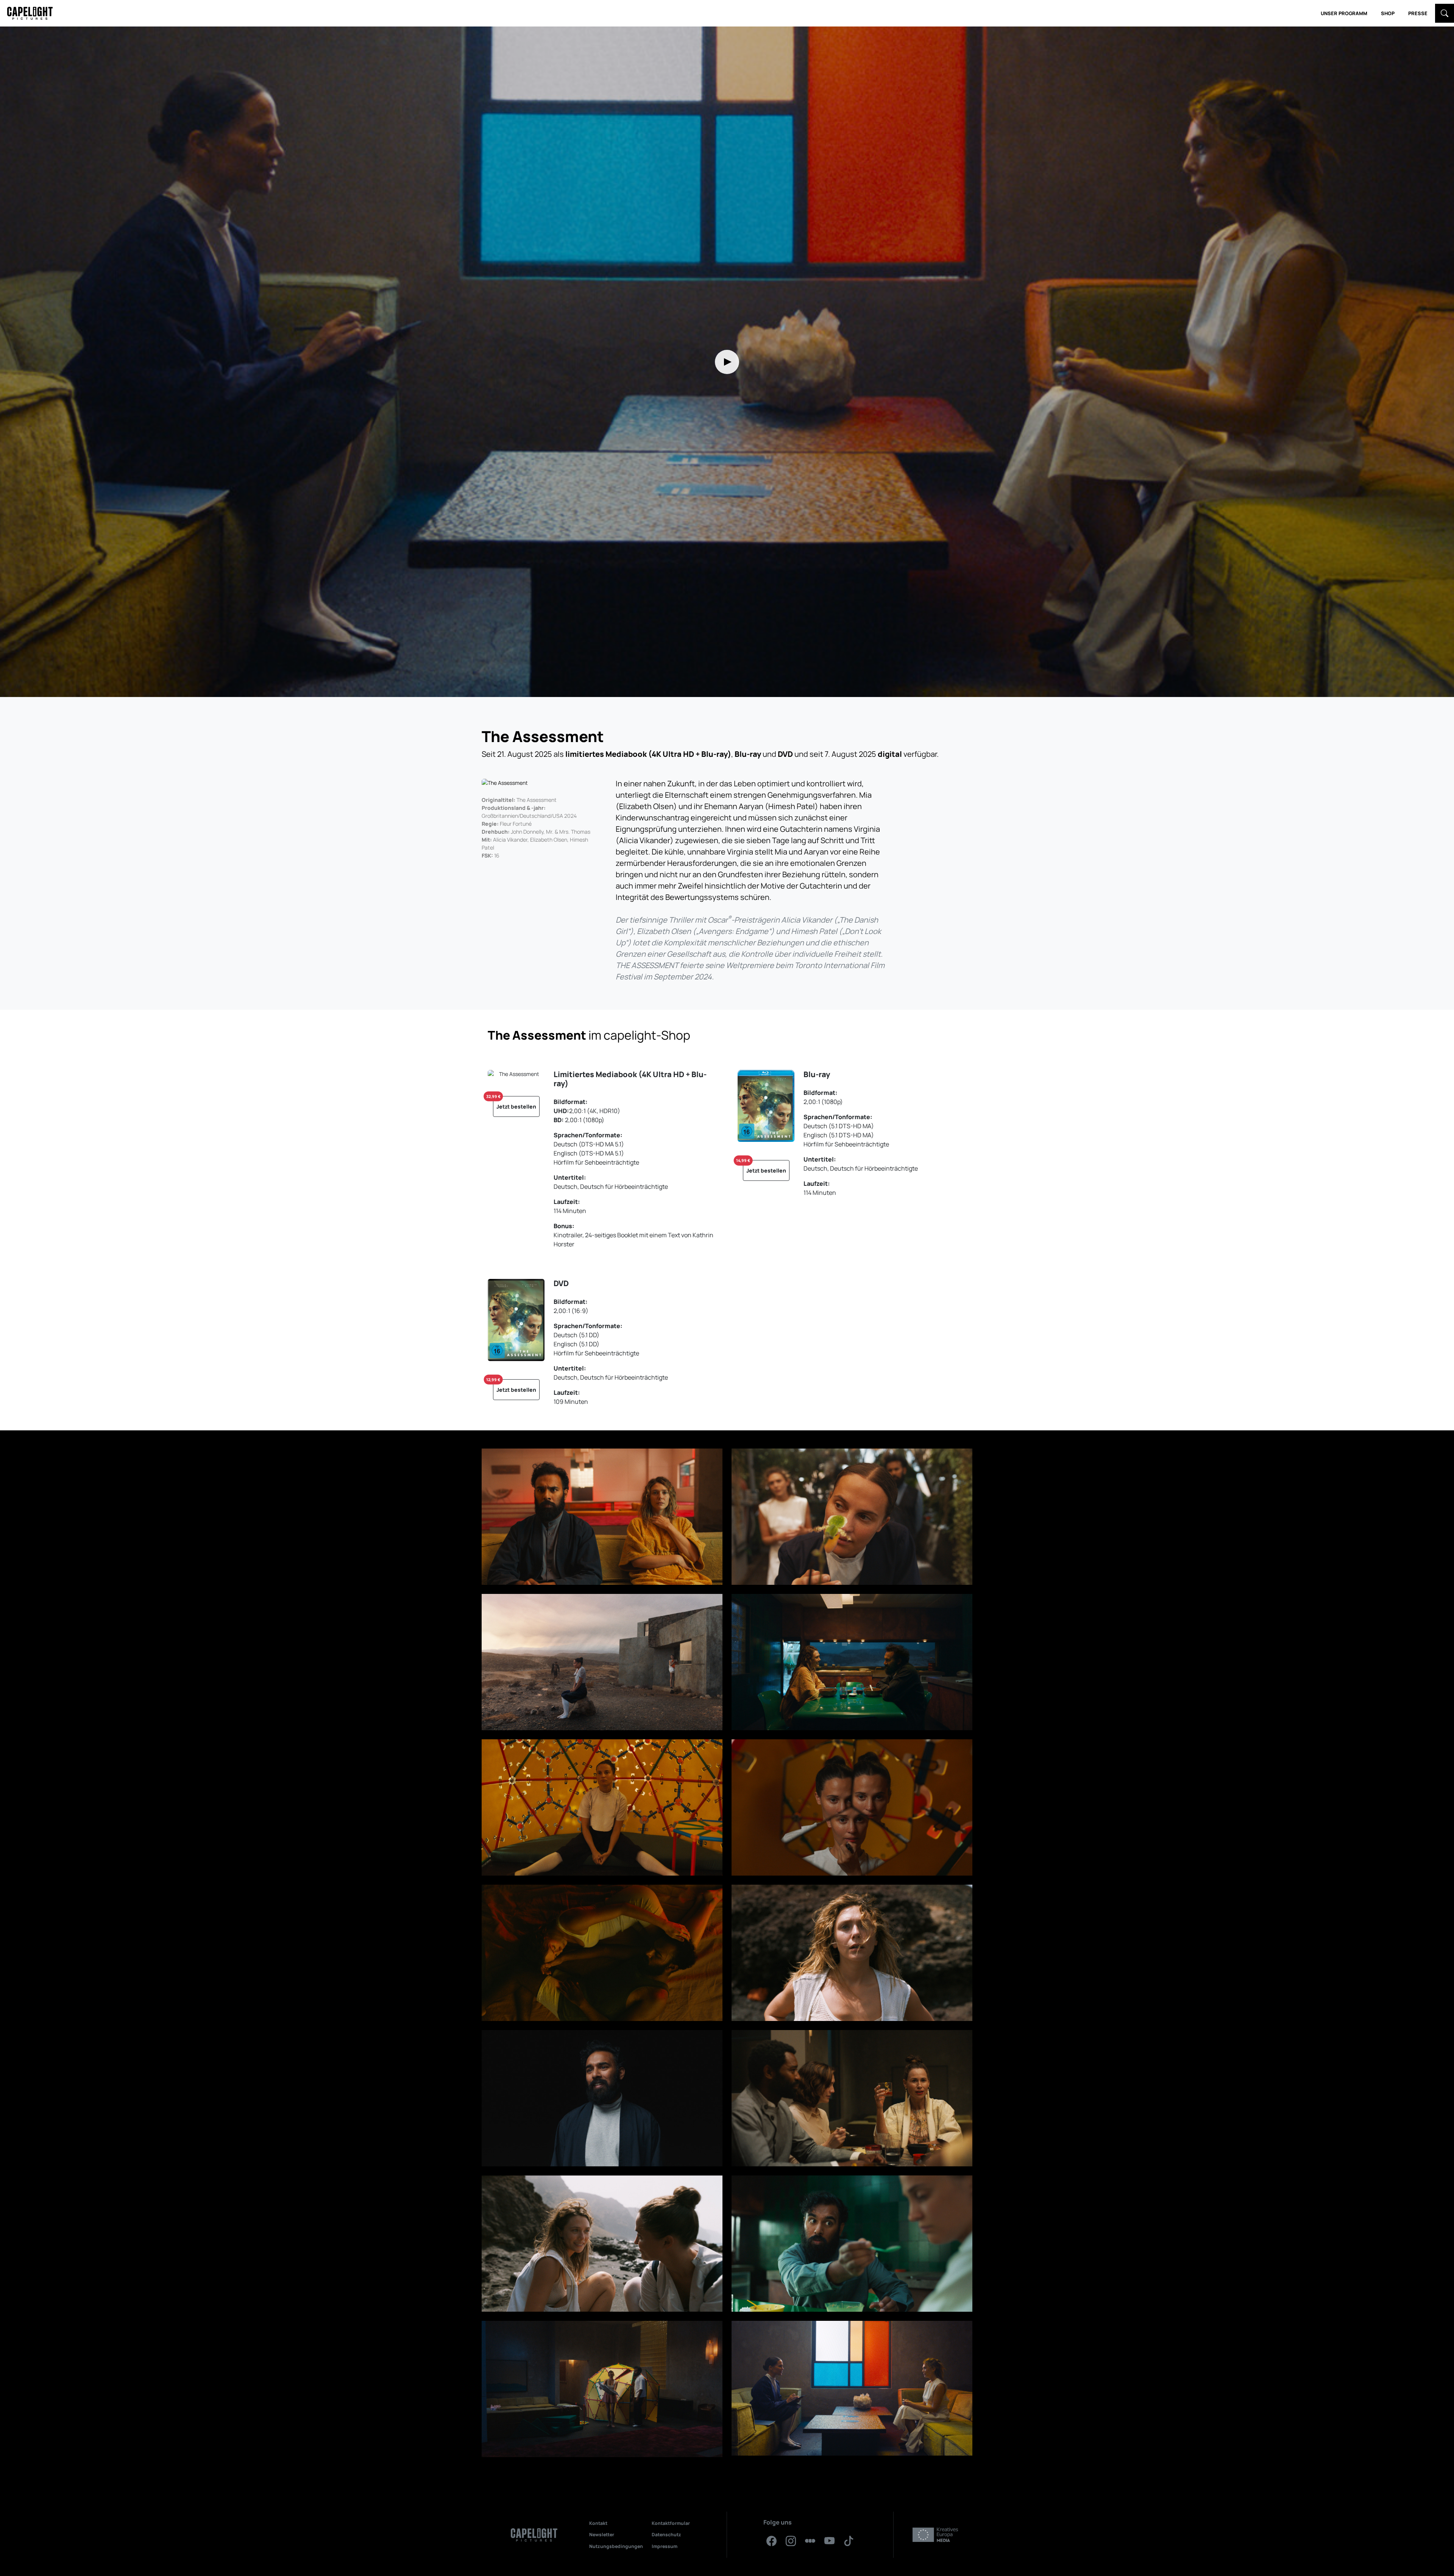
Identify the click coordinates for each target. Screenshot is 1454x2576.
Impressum (665, 2546)
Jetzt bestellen (515, 1103)
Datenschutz (666, 2535)
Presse (1418, 13)
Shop (1388, 13)
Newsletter (602, 2535)
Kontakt (598, 2523)
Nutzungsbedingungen (616, 2546)
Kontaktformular (671, 2523)
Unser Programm (1344, 13)
